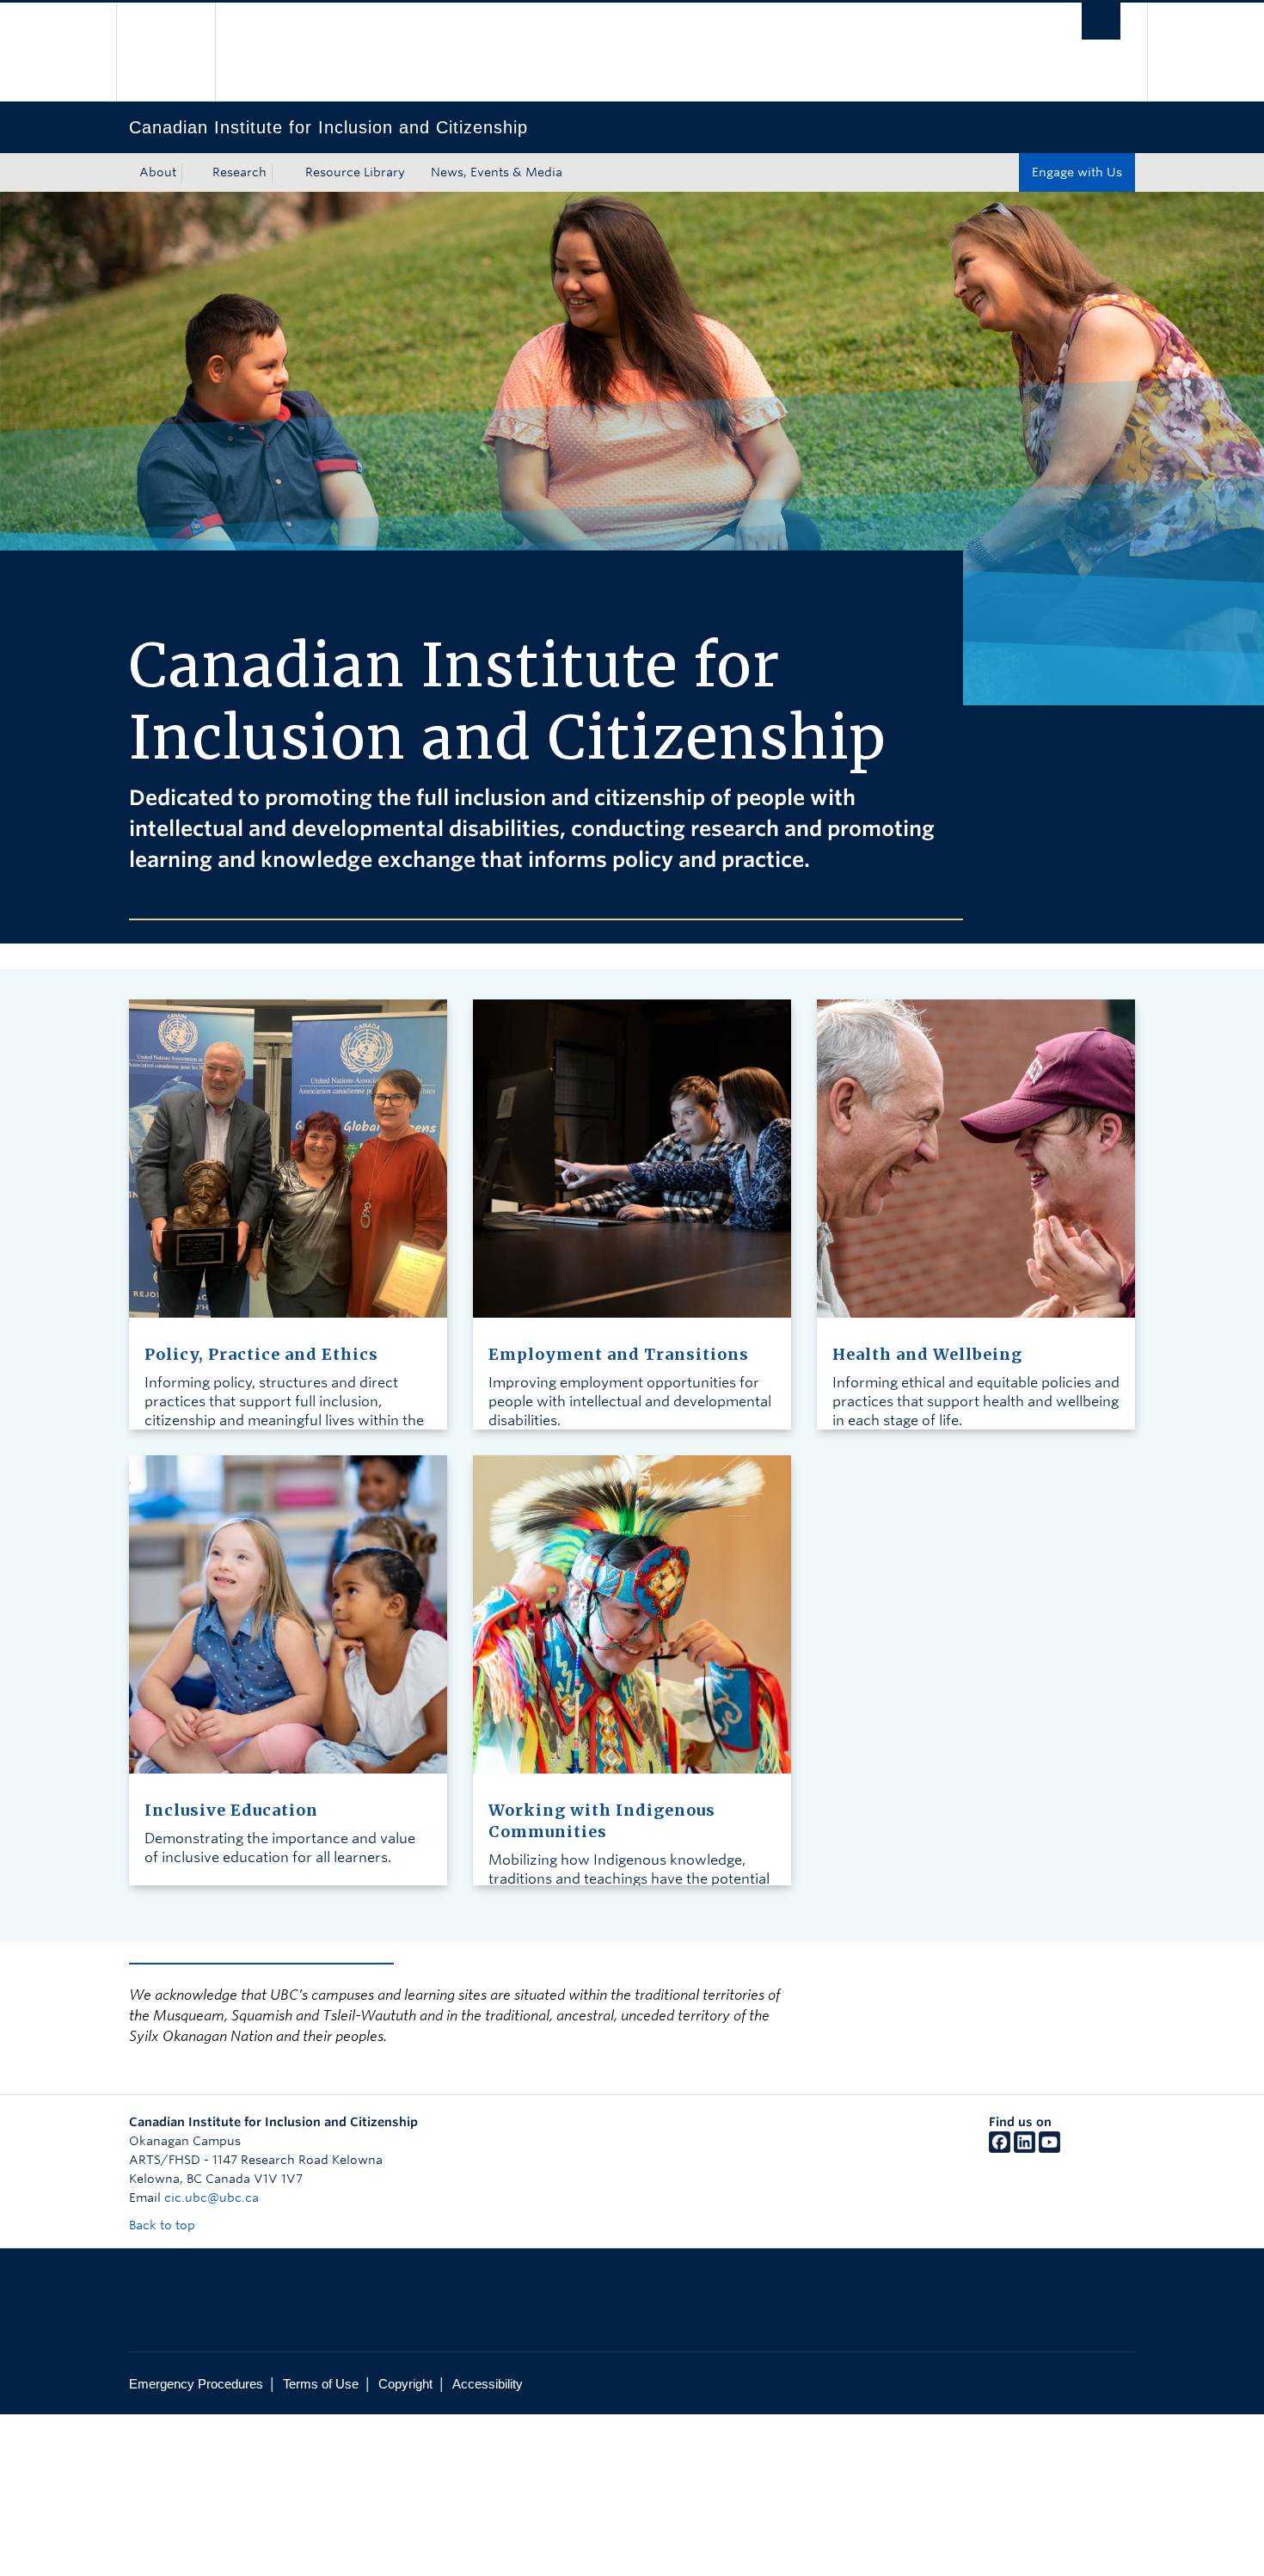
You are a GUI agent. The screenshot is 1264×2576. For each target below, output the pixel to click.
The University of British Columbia (166, 52)
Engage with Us (1077, 172)
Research (239, 172)
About (158, 172)
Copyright (405, 2384)
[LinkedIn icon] (1025, 2149)
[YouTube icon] (1049, 2149)
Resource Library (355, 172)
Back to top (164, 2225)
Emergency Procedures (196, 2384)
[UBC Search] (1101, 21)
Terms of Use (321, 2384)
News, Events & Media (497, 172)
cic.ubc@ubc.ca (212, 2198)
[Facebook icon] (1000, 2149)
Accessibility (488, 2384)
